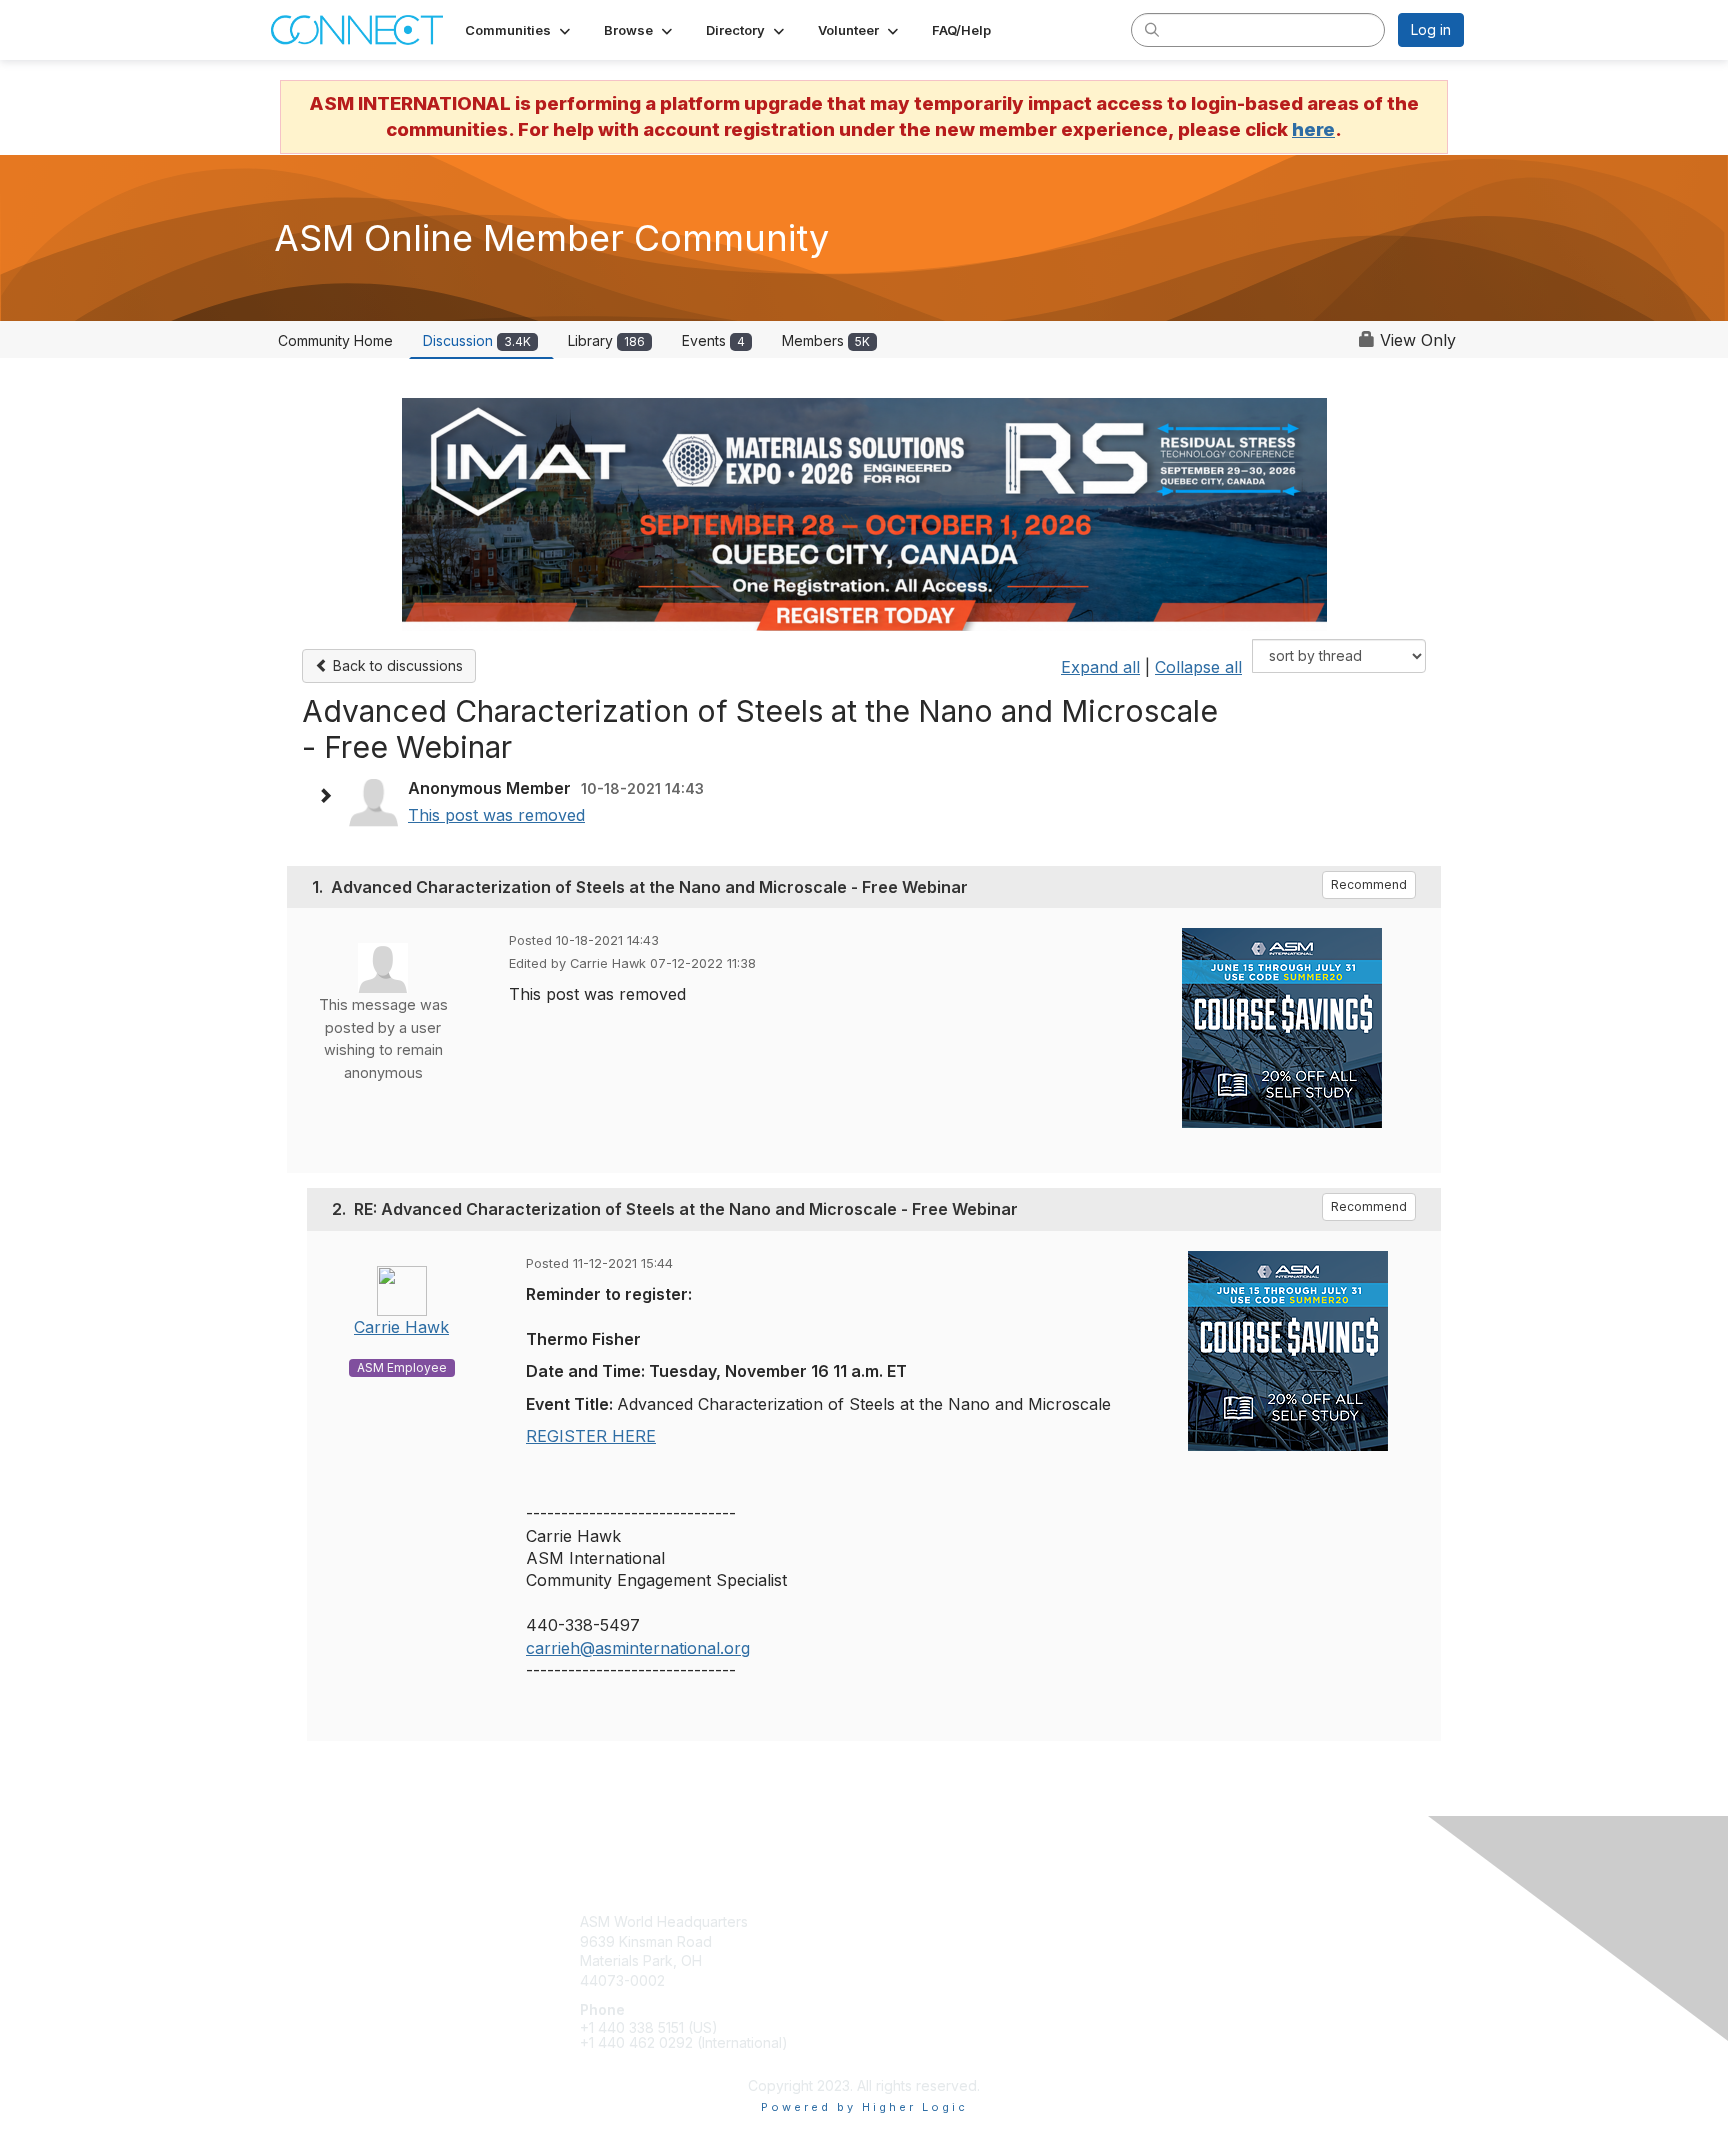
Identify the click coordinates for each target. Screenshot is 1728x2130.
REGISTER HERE (591, 1436)
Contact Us (1201, 1921)
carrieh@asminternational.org (638, 1648)
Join (886, 1921)
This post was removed (496, 815)
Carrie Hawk (401, 1327)
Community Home (335, 340)
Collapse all (1198, 667)
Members (826, 340)
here (1313, 129)
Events (713, 340)
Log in (1431, 29)
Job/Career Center (935, 1980)
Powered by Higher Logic (864, 2107)
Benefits (899, 1941)
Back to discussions (396, 665)
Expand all (1100, 667)
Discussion (477, 340)
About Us (1195, 1941)
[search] (1152, 29)
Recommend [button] (1369, 884)
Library (606, 340)
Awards (896, 1960)
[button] (519, 30)
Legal (1183, 1960)
